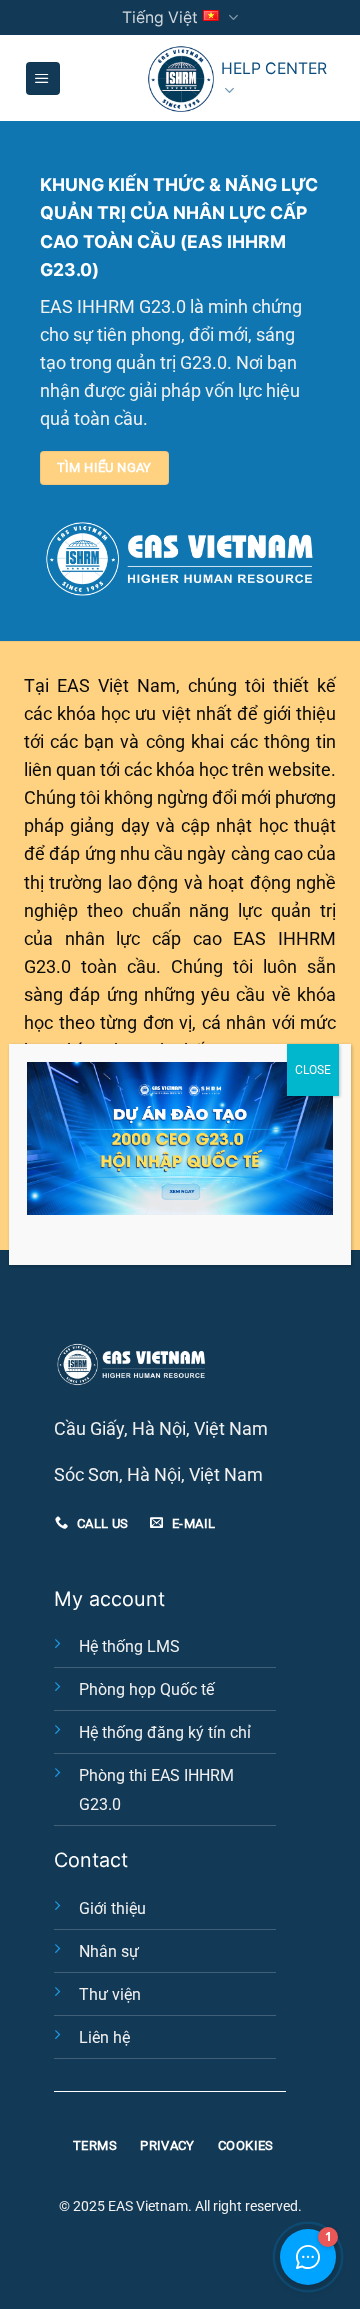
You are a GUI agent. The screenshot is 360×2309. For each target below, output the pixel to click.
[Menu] (43, 79)
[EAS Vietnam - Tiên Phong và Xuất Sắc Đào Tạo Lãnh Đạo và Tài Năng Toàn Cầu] (180, 78)
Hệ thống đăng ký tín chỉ (165, 1732)
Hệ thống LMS (129, 1646)
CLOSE (313, 1070)
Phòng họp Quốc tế (146, 1689)
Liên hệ (104, 2037)
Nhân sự (109, 1951)
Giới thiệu (112, 1908)
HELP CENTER (274, 68)
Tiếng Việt (160, 17)
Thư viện (110, 1994)
